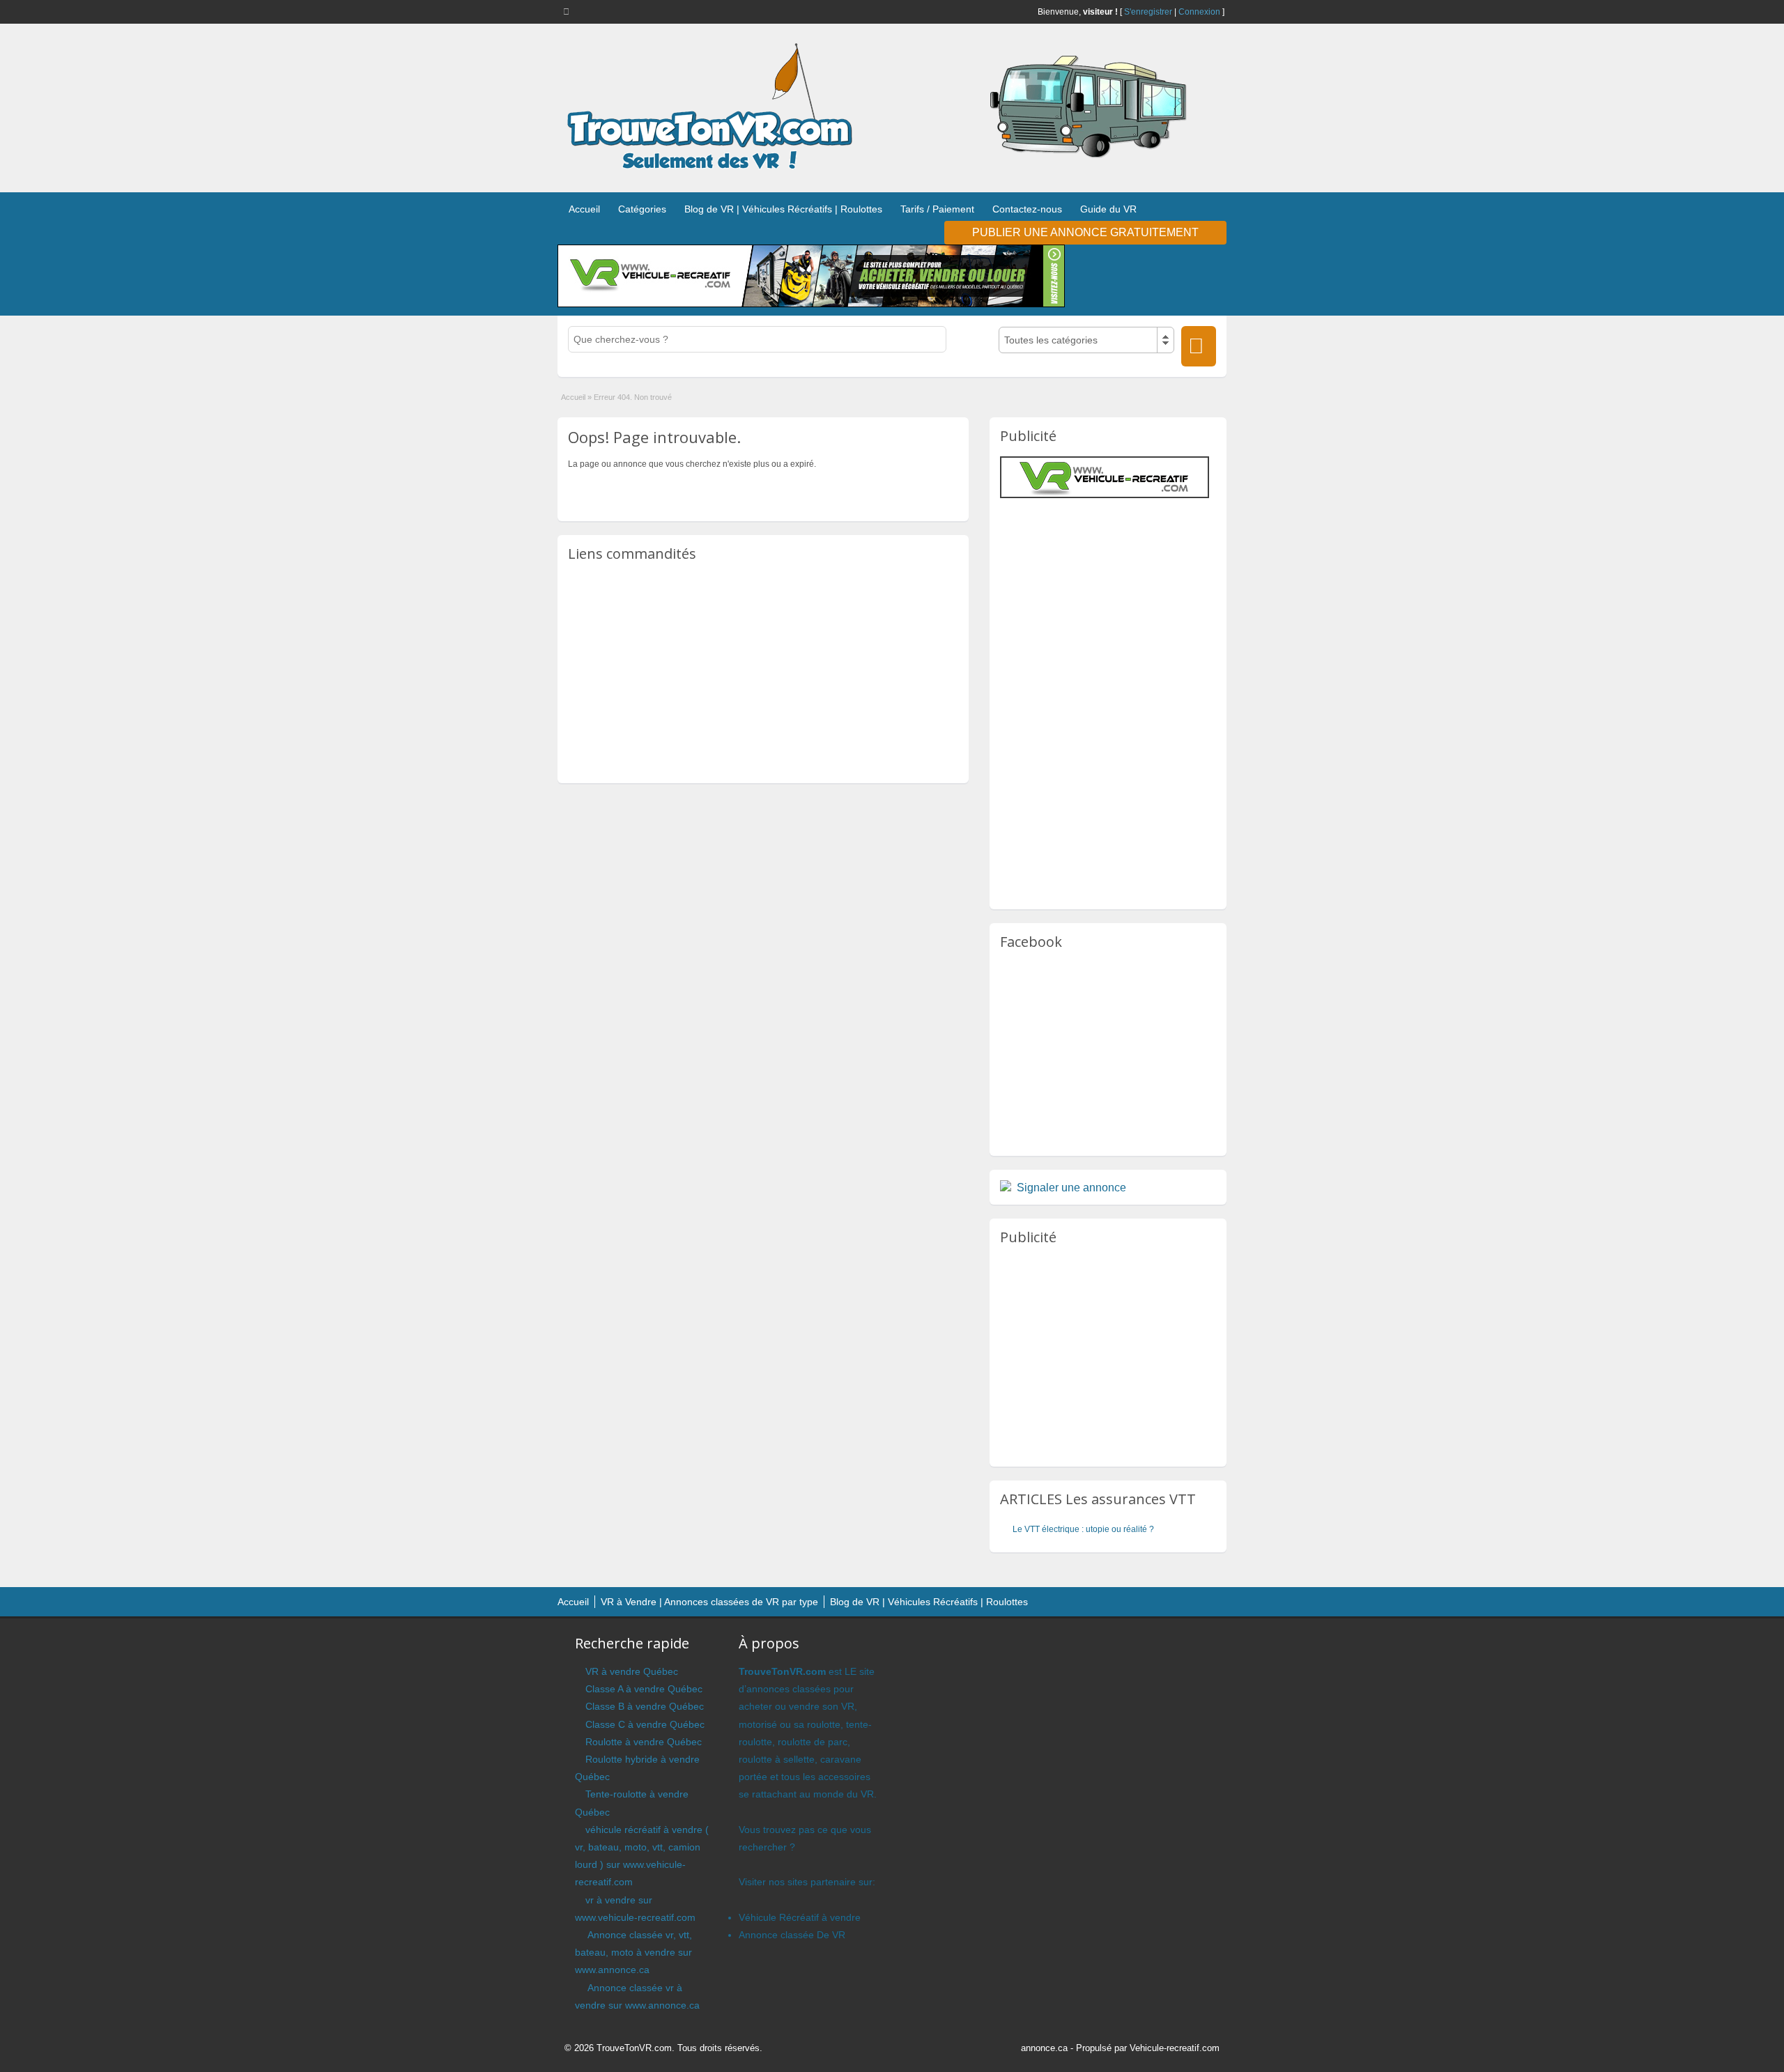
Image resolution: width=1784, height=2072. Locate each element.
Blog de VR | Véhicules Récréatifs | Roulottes (783, 209)
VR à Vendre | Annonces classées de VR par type (709, 1602)
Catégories (642, 209)
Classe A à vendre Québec (644, 1689)
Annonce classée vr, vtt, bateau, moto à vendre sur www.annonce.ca (633, 1952)
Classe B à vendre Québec (645, 1706)
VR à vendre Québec (632, 1671)
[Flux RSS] (569, 11)
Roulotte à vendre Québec (644, 1742)
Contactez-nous (1027, 209)
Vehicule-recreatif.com (1175, 2048)
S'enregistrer (1148, 12)
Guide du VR (1108, 209)
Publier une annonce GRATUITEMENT (1085, 232)
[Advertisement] (763, 672)
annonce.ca (1044, 2048)
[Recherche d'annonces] (1199, 346)
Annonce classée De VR (792, 1935)
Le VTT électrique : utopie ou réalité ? (1083, 1529)
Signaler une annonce (1071, 1188)
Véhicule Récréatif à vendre (800, 1917)
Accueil (584, 209)
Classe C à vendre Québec (645, 1724)
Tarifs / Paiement (937, 209)
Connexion (1199, 12)
